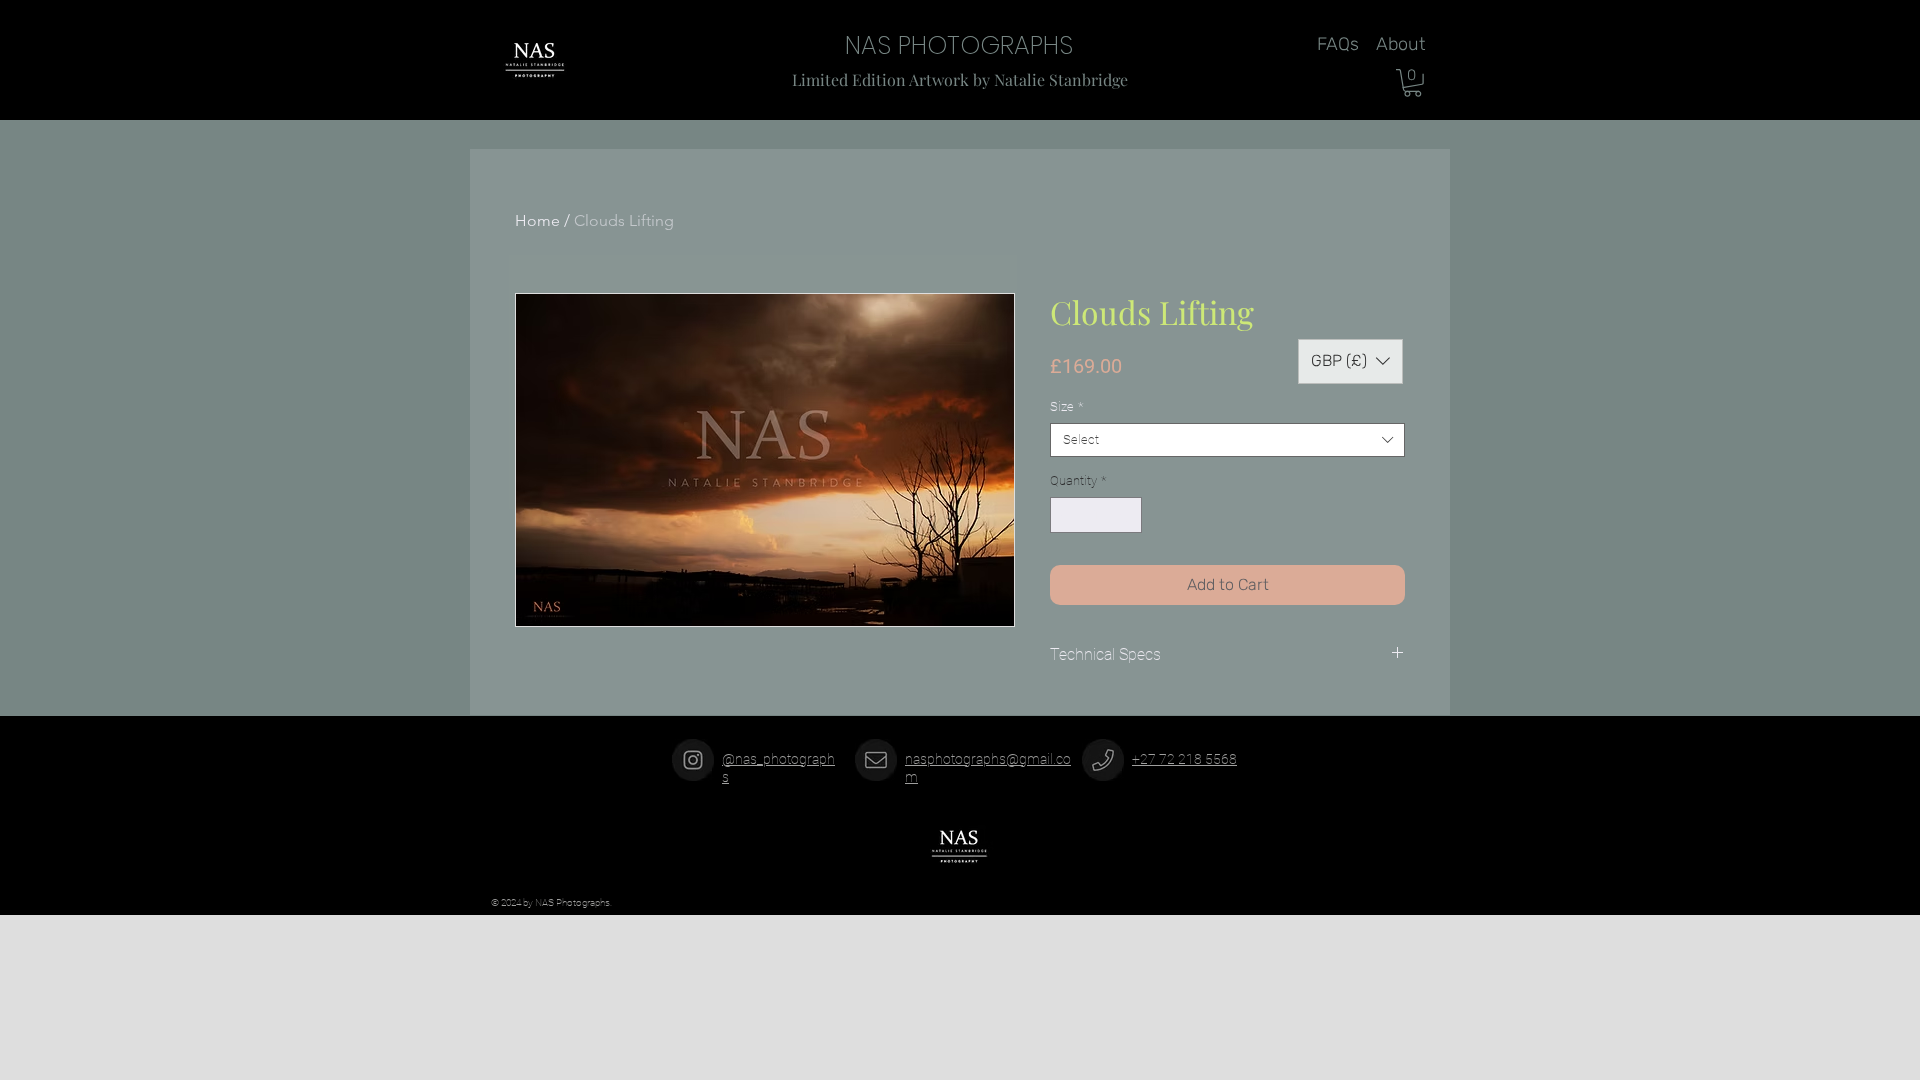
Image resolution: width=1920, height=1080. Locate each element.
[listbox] (1350, 361)
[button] (1412, 83)
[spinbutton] (1096, 515)
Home (537, 220)
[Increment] (1128, 515)
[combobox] (1227, 440)
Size (1066, 406)
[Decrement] (1065, 515)
